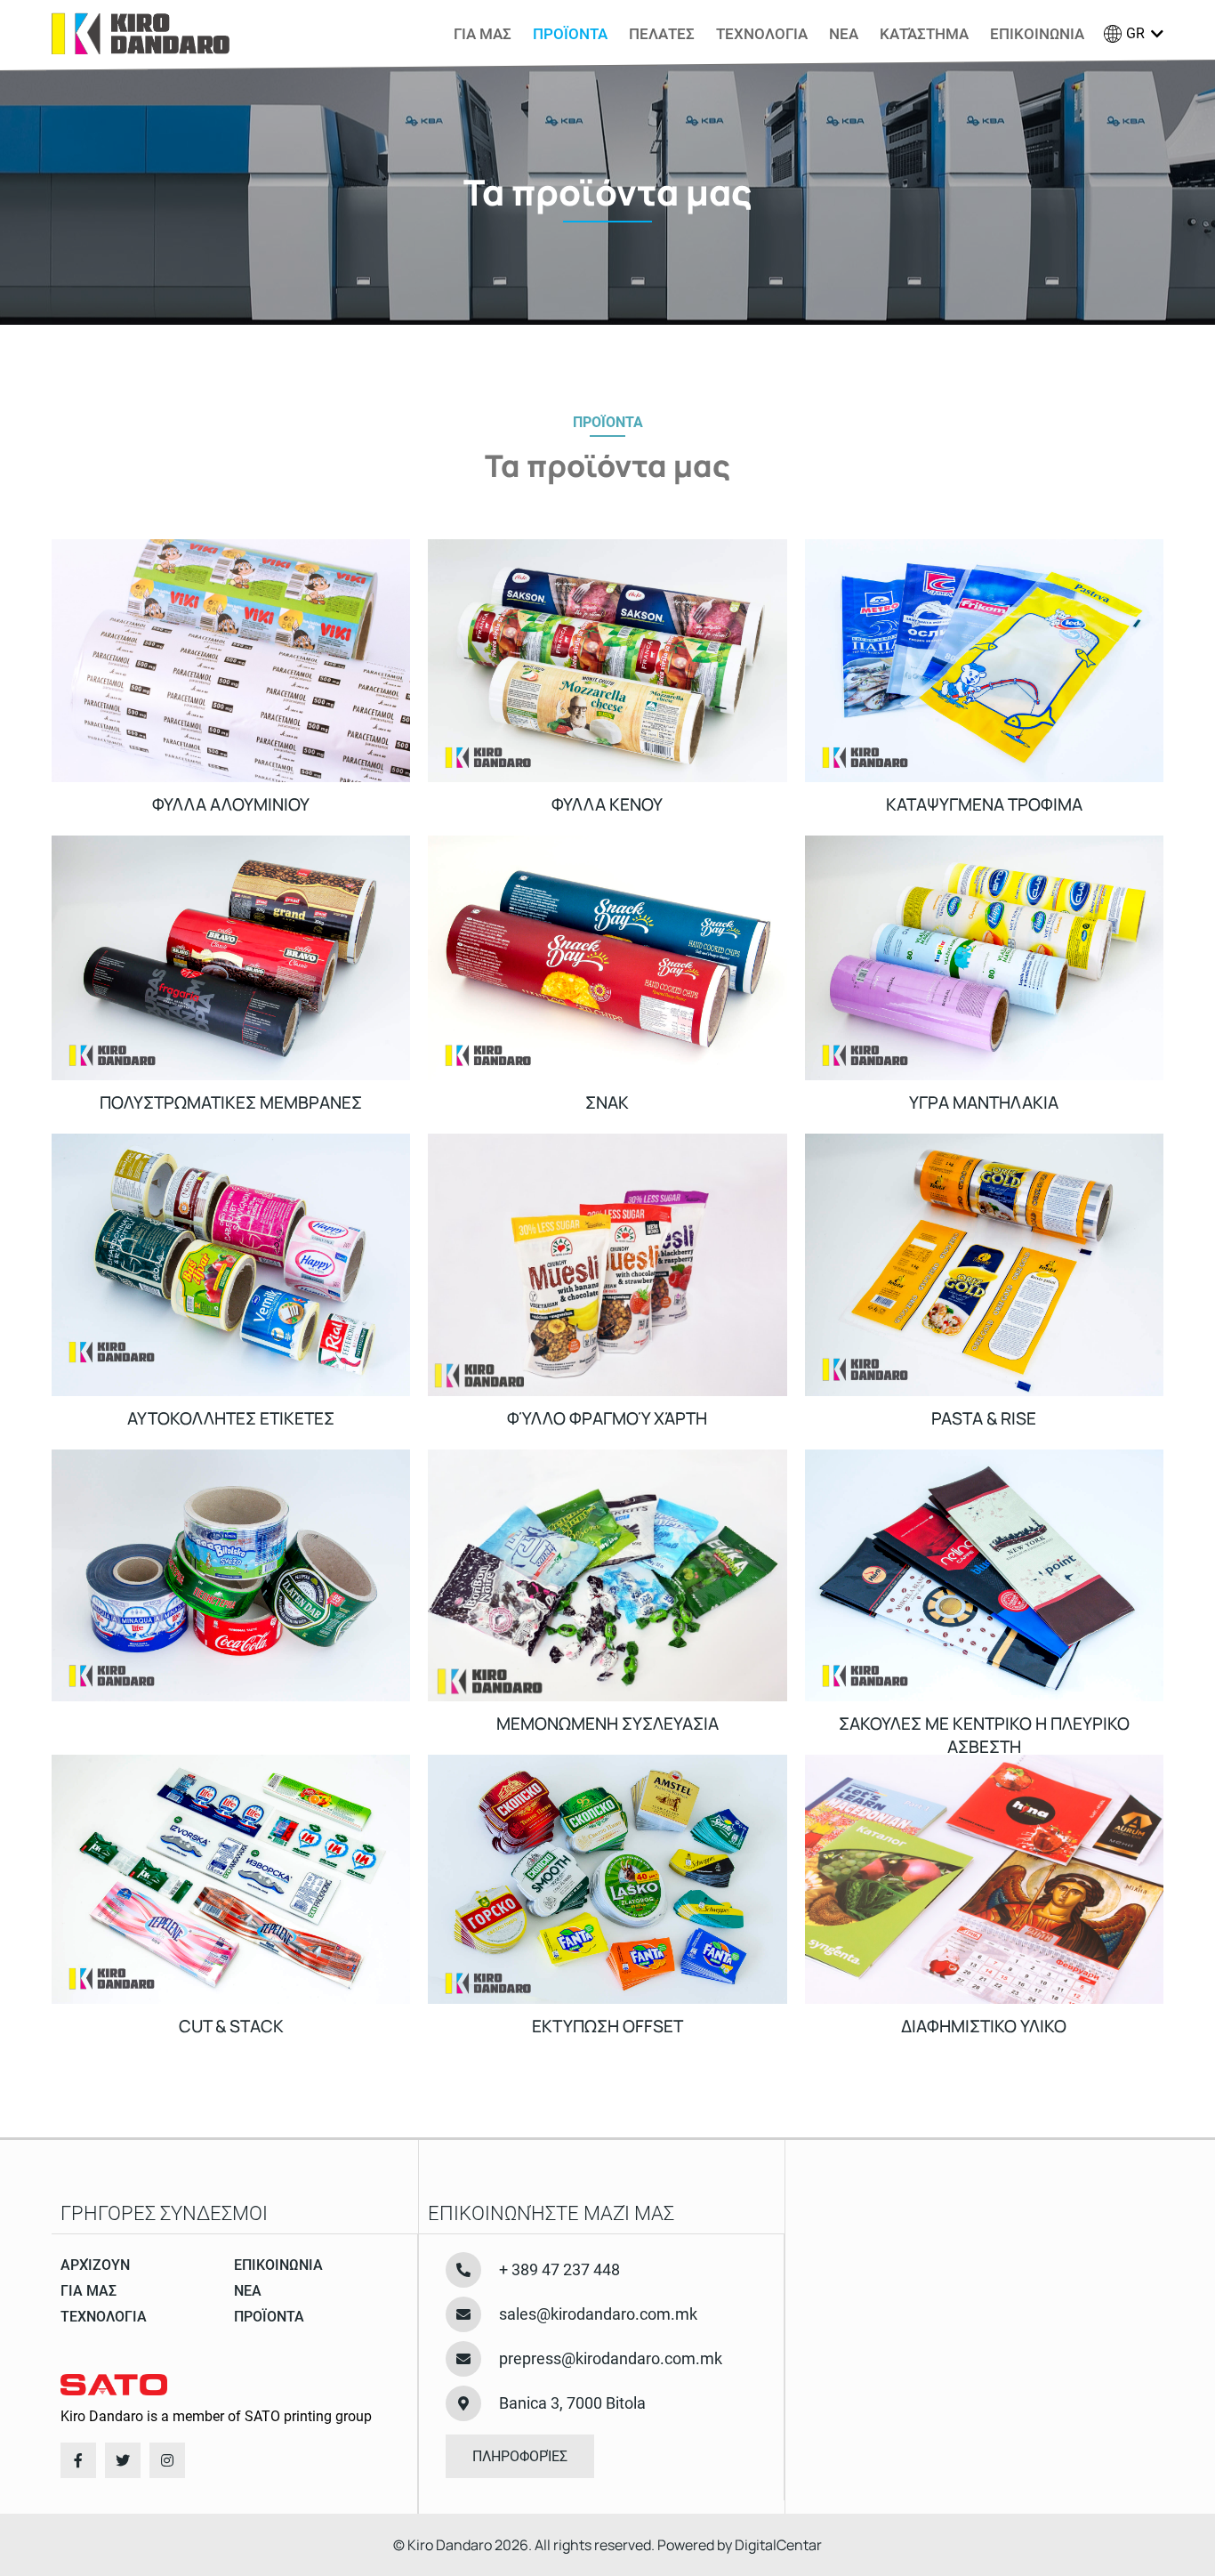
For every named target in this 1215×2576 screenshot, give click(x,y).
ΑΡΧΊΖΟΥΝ (95, 2265)
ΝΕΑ (844, 34)
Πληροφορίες (520, 2456)
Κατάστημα (924, 34)
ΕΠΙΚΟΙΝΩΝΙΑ (1037, 34)
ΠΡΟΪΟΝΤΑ (570, 34)
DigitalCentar (778, 2545)
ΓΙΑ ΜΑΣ (483, 34)
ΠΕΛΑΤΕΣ (662, 34)
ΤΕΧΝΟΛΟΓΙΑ (762, 34)
